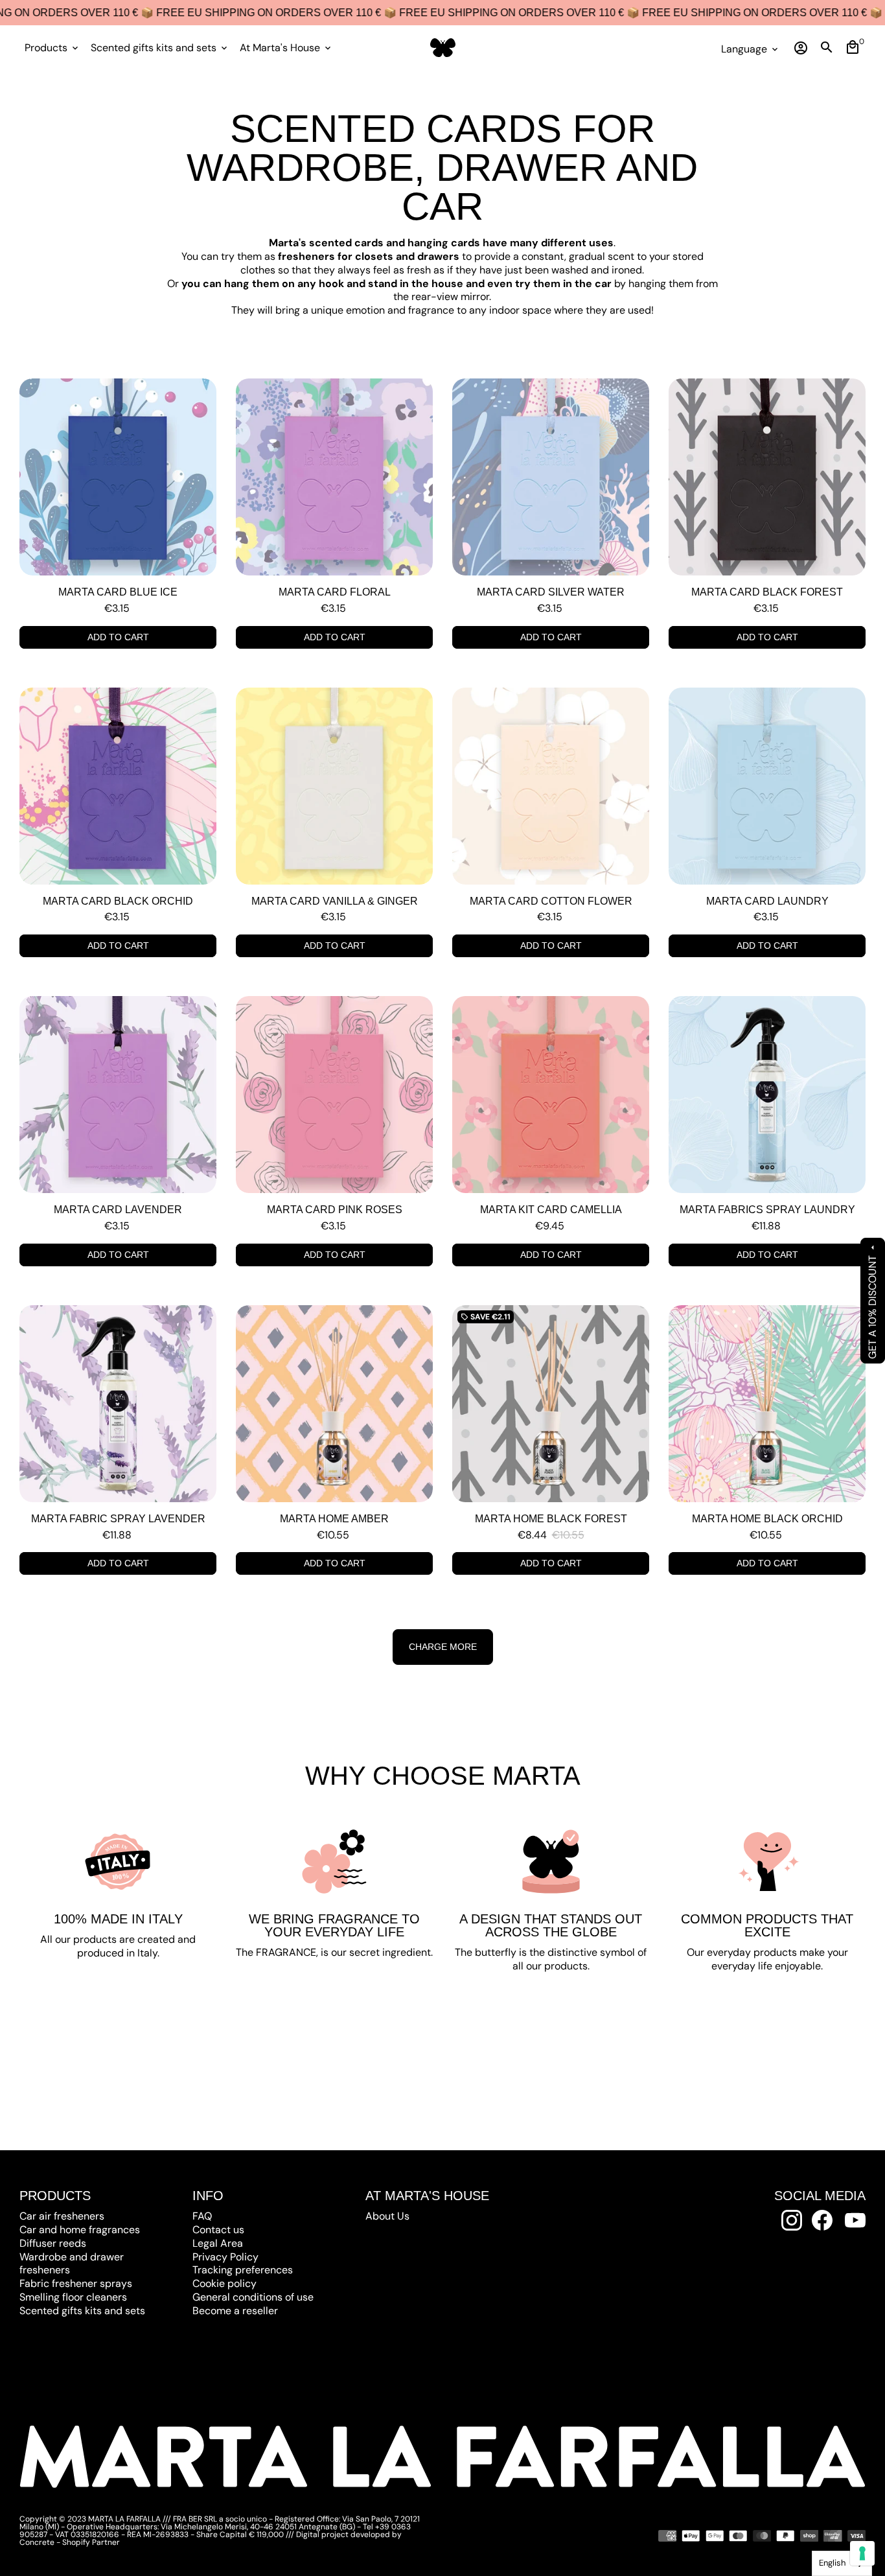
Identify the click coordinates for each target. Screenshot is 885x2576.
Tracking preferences (243, 2270)
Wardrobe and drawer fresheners (72, 2264)
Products (52, 48)
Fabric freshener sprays (76, 2283)
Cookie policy (224, 2283)
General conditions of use (253, 2297)
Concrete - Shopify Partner (70, 2542)
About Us (387, 2216)
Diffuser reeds (53, 2243)
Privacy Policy (225, 2257)
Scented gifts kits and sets (160, 48)
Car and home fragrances (80, 2230)
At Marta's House (286, 48)
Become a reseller (235, 2311)
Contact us (218, 2230)
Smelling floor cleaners (73, 2297)
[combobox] (842, 2563)
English (832, 2563)
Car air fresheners (62, 2216)
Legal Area (218, 2243)
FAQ (202, 2216)
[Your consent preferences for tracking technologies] (862, 2553)
